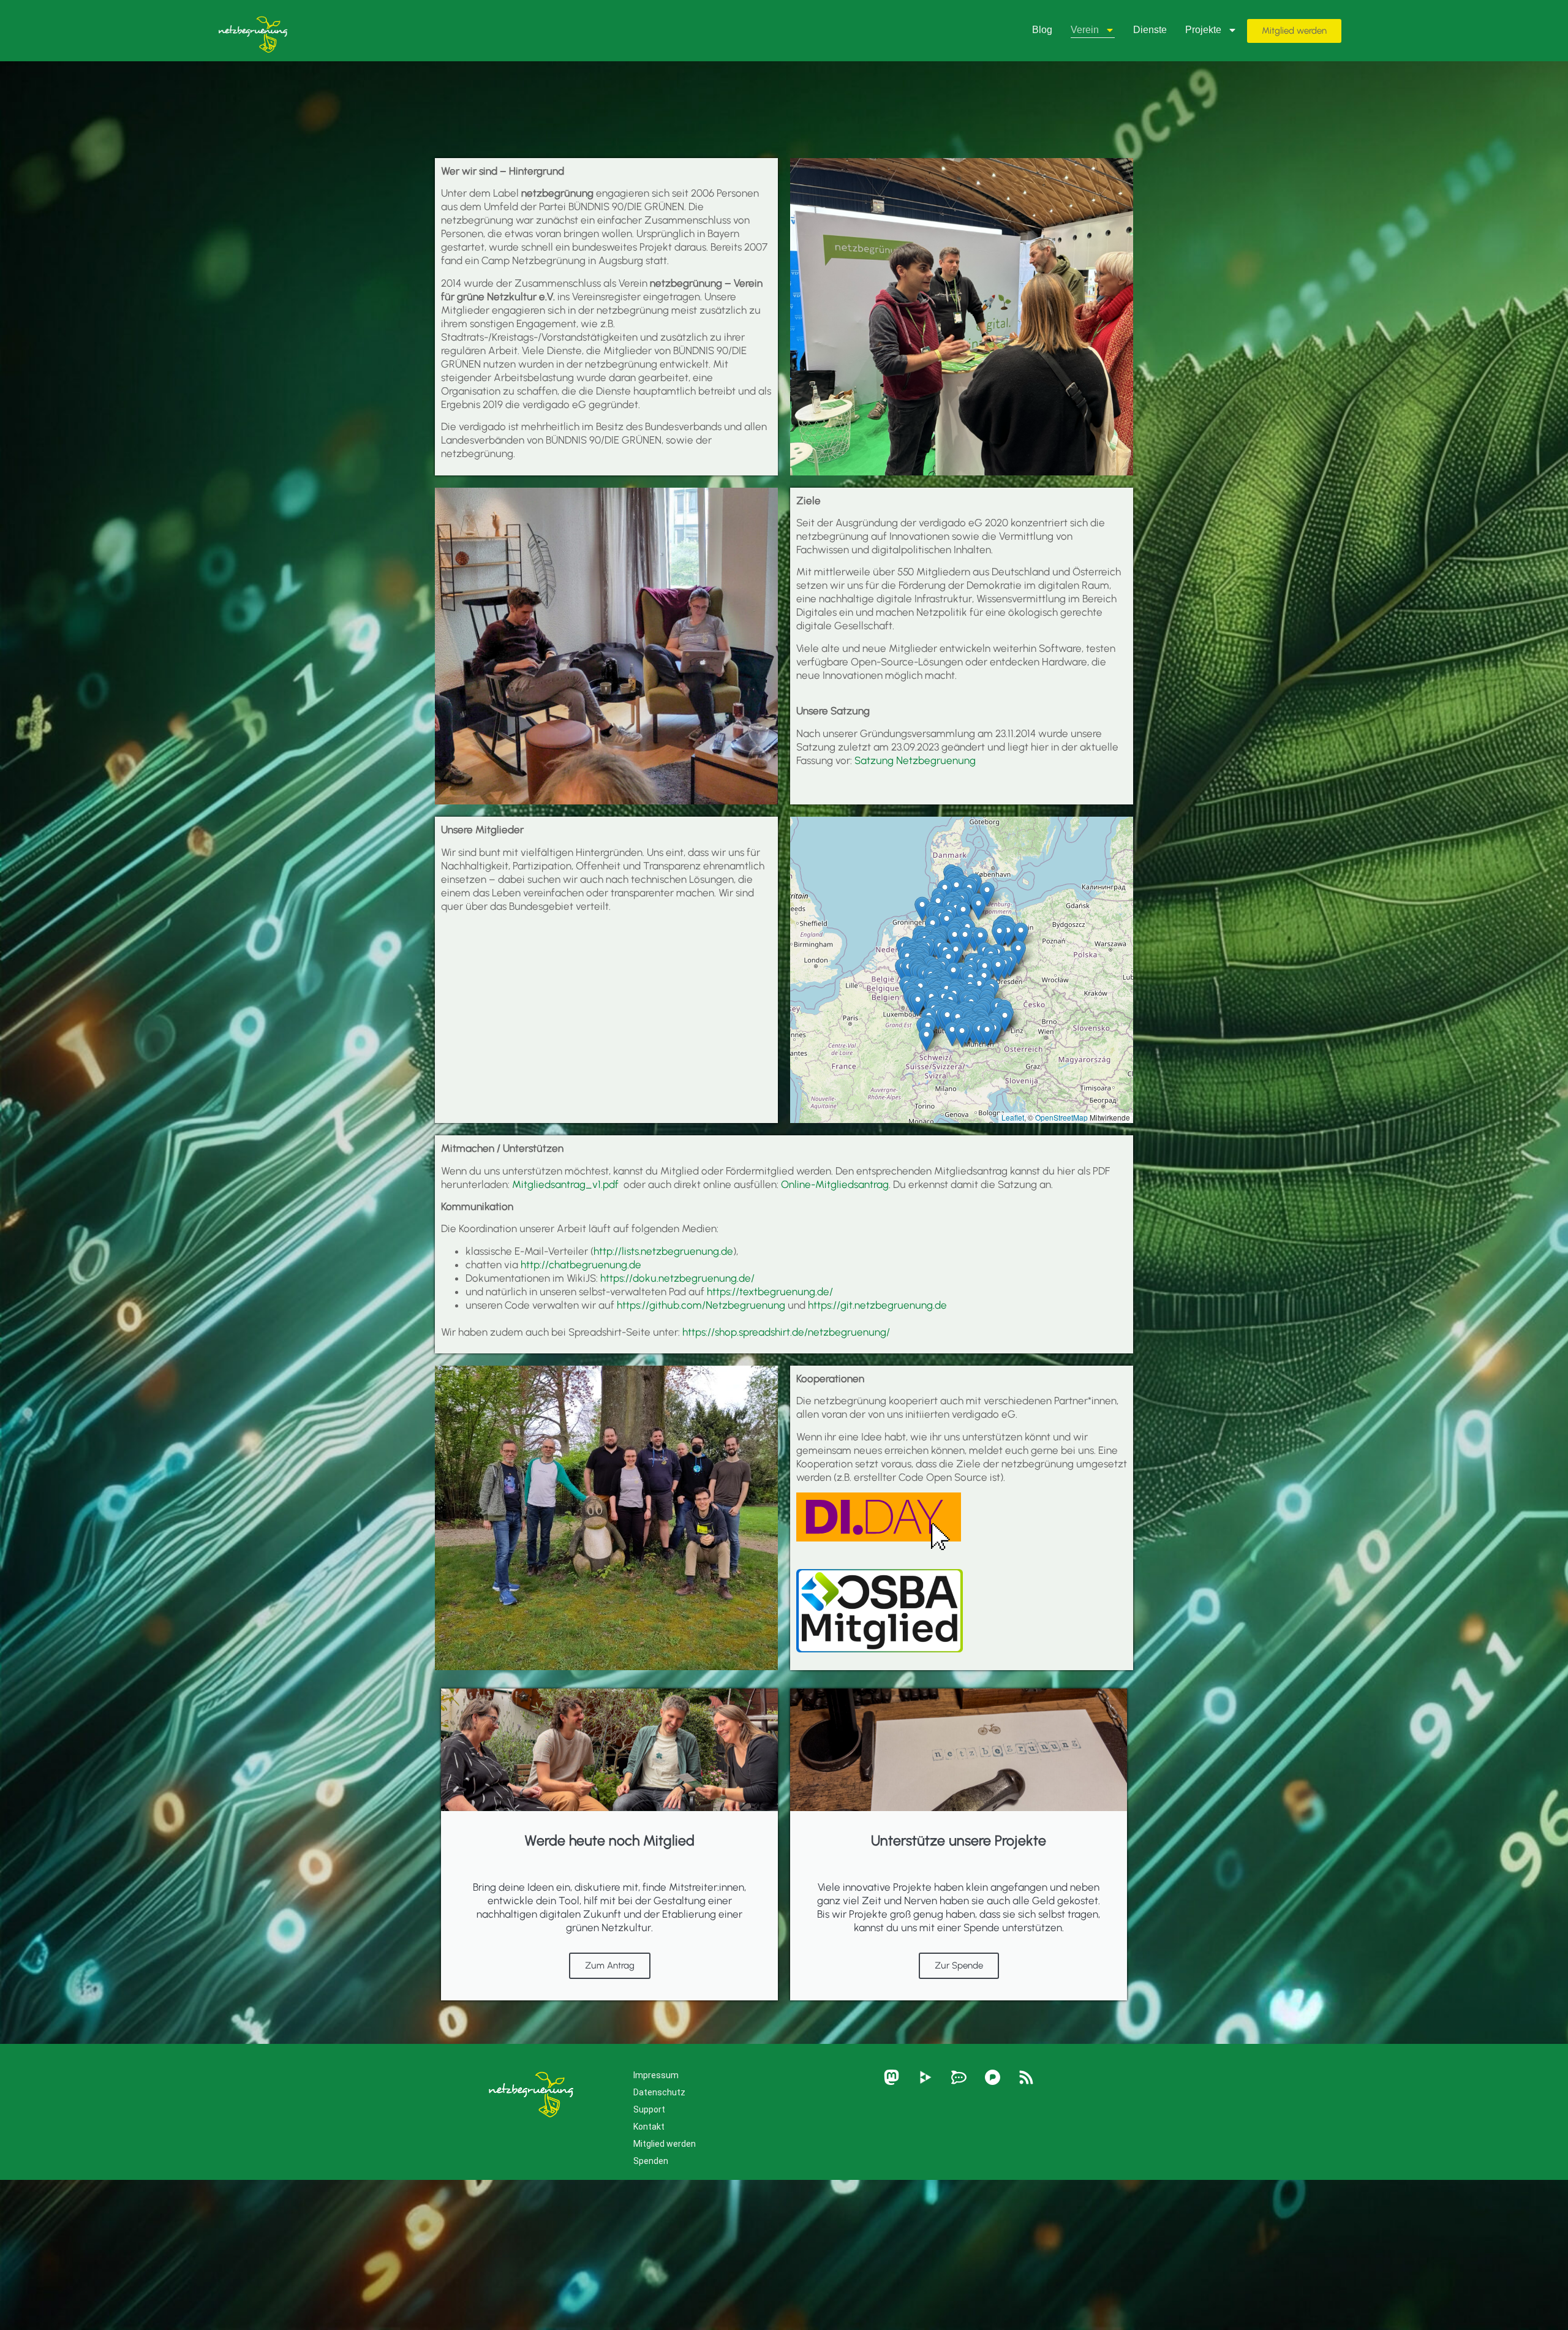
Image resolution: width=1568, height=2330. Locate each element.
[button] (1018, 952)
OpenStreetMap (1061, 1117)
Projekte (1203, 30)
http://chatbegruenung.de (581, 1265)
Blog (1042, 30)
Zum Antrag (610, 1965)
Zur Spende (959, 1965)
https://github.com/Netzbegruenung (701, 1305)
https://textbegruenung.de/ (770, 1292)
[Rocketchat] (959, 2078)
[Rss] (1026, 2078)
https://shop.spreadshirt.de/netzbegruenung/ (786, 1332)
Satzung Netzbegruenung (915, 760)
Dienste (1150, 30)
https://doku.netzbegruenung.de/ (677, 1278)
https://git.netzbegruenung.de (877, 1305)
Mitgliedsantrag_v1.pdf (568, 1184)
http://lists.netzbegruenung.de (663, 1251)
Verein (1085, 30)
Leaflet (1013, 1117)
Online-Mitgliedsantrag (835, 1184)
